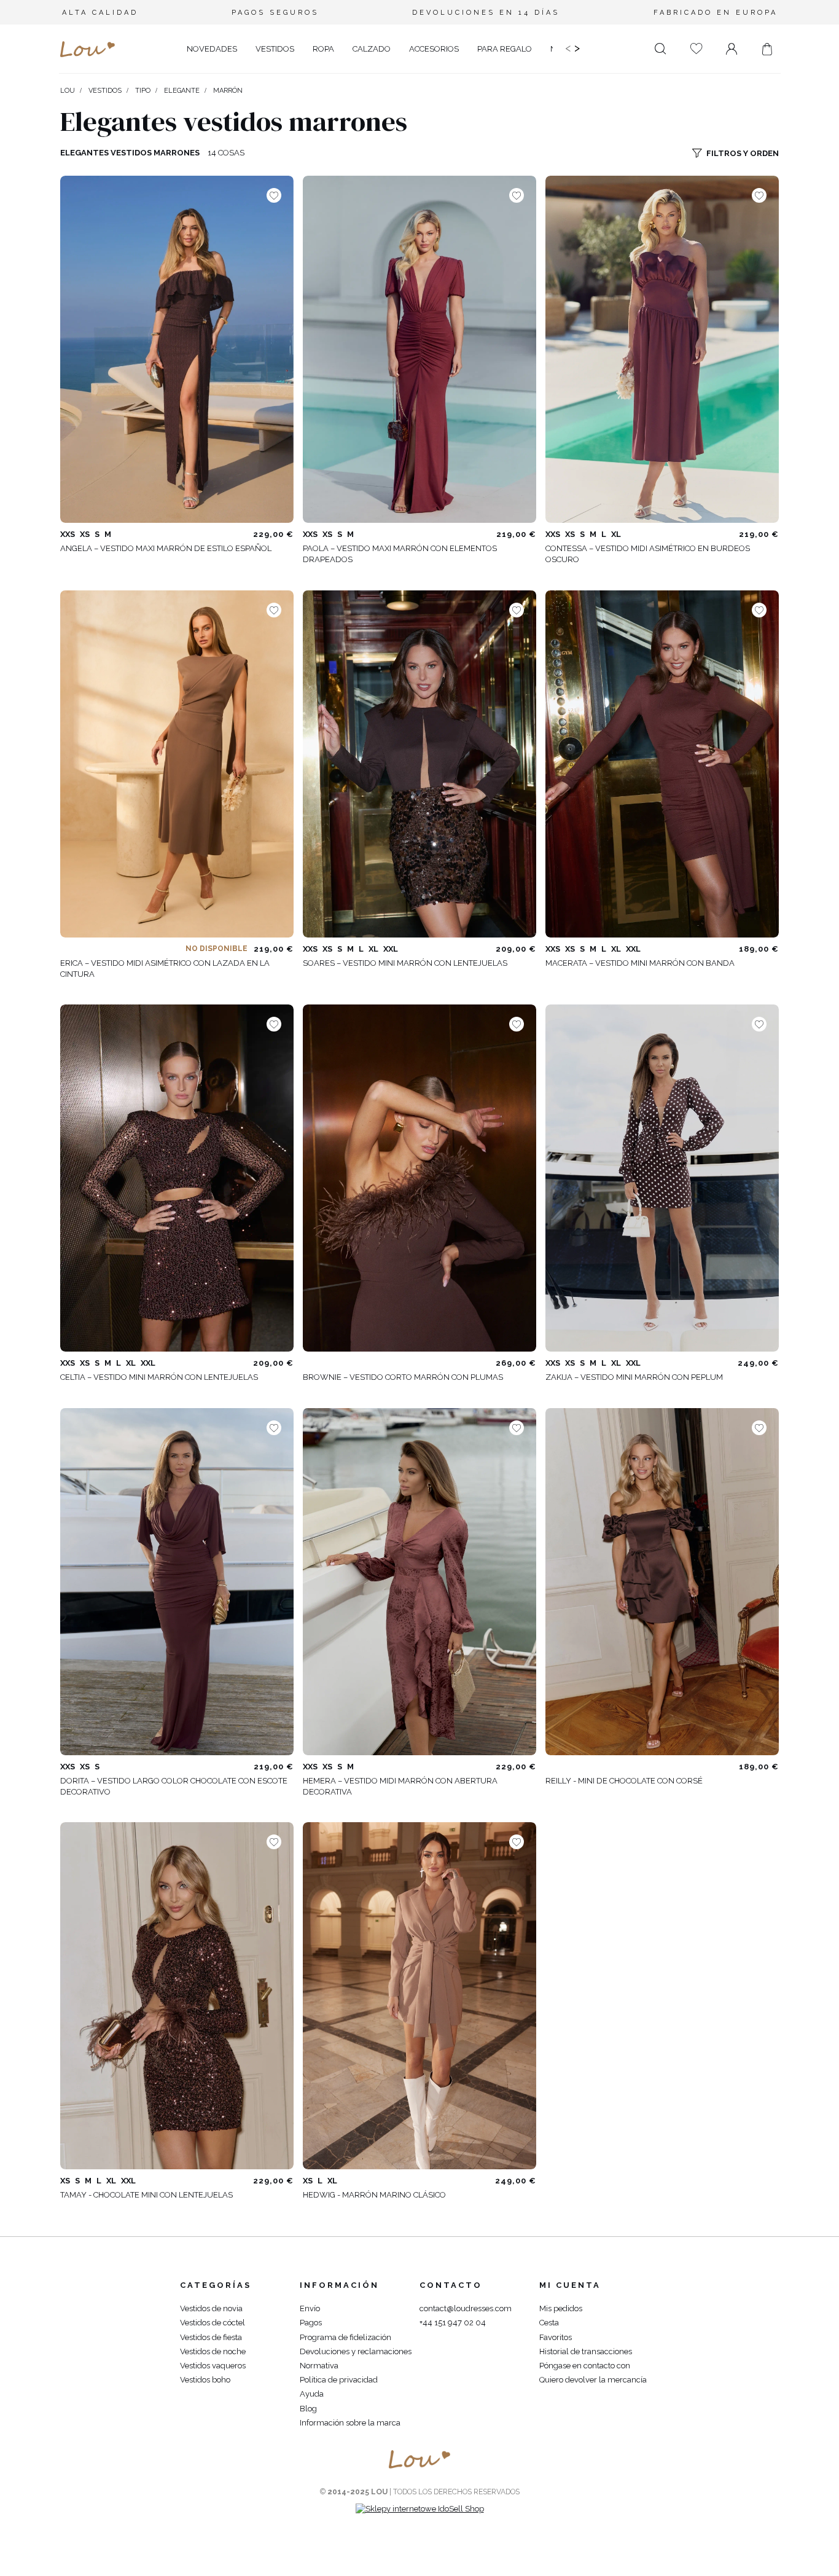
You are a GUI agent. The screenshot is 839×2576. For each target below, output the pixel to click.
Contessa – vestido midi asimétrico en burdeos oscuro (648, 554)
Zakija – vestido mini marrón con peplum (634, 1377)
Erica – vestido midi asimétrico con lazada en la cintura (165, 969)
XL (616, 534)
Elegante (182, 91)
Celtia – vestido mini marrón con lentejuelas (159, 1377)
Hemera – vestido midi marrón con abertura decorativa (400, 1786)
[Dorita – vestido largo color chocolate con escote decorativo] (177, 1582)
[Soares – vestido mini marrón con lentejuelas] (419, 764)
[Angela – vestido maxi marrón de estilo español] (177, 349)
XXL (391, 949)
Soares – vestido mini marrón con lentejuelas (405, 963)
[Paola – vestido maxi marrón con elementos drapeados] (419, 349)
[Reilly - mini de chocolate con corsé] (662, 1582)
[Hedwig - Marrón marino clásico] (419, 1996)
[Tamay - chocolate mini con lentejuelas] (177, 1996)
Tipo (143, 91)
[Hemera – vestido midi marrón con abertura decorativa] (419, 1582)
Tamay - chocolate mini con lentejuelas (146, 2195)
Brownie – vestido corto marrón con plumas (403, 1377)
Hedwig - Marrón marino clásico (374, 2195)
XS (85, 534)
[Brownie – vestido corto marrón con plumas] (419, 1178)
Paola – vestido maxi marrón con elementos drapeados (400, 554)
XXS (68, 534)
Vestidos (105, 91)
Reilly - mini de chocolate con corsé (624, 1781)
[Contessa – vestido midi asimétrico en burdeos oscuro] (662, 349)
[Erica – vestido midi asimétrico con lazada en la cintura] (177, 764)
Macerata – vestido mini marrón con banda (640, 963)
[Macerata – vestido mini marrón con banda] (662, 764)
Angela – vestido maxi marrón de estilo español (166, 548)
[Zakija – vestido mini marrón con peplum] (662, 1178)
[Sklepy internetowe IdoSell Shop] (420, 2509)
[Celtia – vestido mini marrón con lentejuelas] (177, 1178)
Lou (68, 91)
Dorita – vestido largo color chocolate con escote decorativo (174, 1786)
